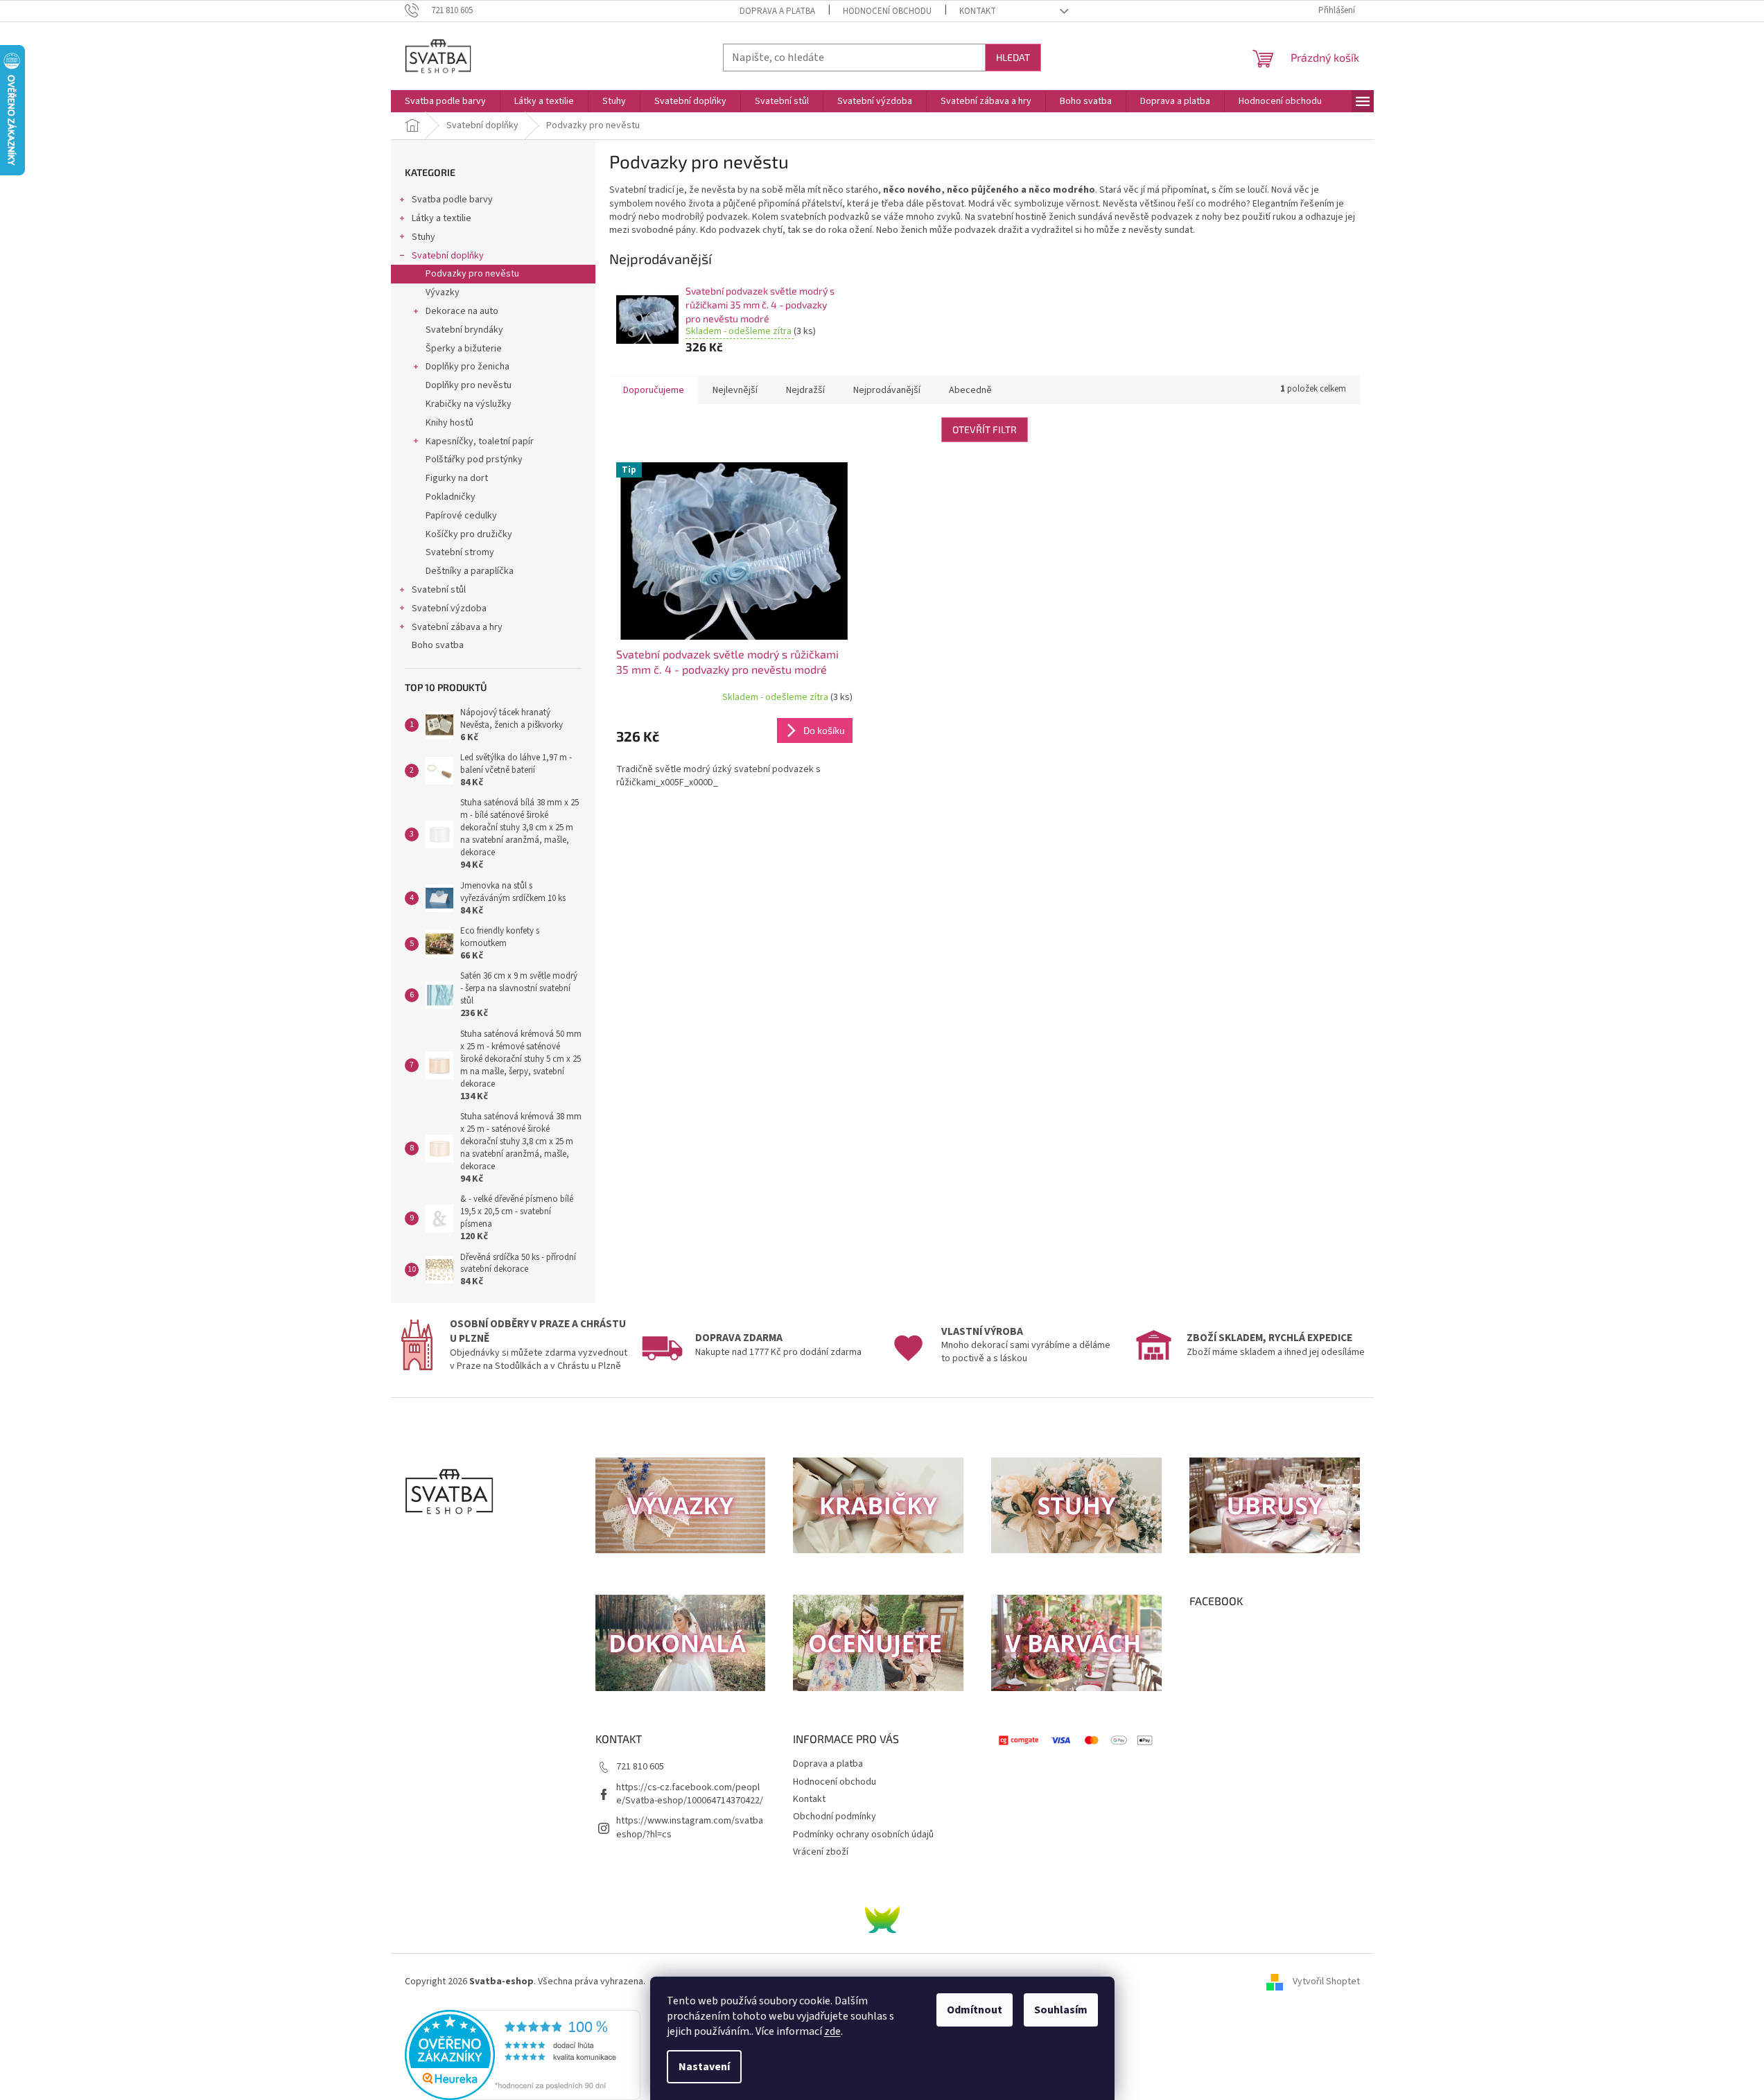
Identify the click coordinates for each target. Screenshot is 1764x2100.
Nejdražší (805, 390)
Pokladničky (451, 497)
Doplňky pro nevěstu (469, 385)
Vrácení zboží (821, 1852)
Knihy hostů (449, 423)
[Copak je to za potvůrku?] (882, 1920)
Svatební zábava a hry (457, 627)
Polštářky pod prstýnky (474, 460)
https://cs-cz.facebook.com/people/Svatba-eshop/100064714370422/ (690, 1794)
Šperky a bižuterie (464, 349)
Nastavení (704, 2067)
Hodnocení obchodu (887, 11)
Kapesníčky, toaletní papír (480, 441)
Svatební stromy (460, 552)
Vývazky (443, 292)
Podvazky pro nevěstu (472, 274)
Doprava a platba (777, 11)
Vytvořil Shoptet (1326, 1981)
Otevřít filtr (985, 429)
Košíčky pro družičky (469, 534)
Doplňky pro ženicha (468, 367)
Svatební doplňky (448, 256)
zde (832, 2031)
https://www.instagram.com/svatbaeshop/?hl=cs (690, 1827)
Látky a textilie (442, 218)
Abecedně (970, 390)
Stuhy (423, 237)
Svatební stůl (439, 590)
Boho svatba (438, 645)
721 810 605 (640, 1767)
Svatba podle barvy (452, 200)
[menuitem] (445, 101)
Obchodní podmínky (835, 1817)
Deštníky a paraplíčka (470, 571)
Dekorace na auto (462, 311)
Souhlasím (1061, 2010)
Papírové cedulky (461, 516)
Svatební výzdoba (449, 609)
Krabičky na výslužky (469, 404)
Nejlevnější (735, 390)
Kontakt (978, 11)
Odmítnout (975, 2010)
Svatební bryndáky (464, 330)
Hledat (1013, 57)
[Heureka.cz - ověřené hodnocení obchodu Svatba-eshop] (523, 2055)
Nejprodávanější (887, 390)
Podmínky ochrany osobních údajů (863, 1835)
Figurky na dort (457, 478)
